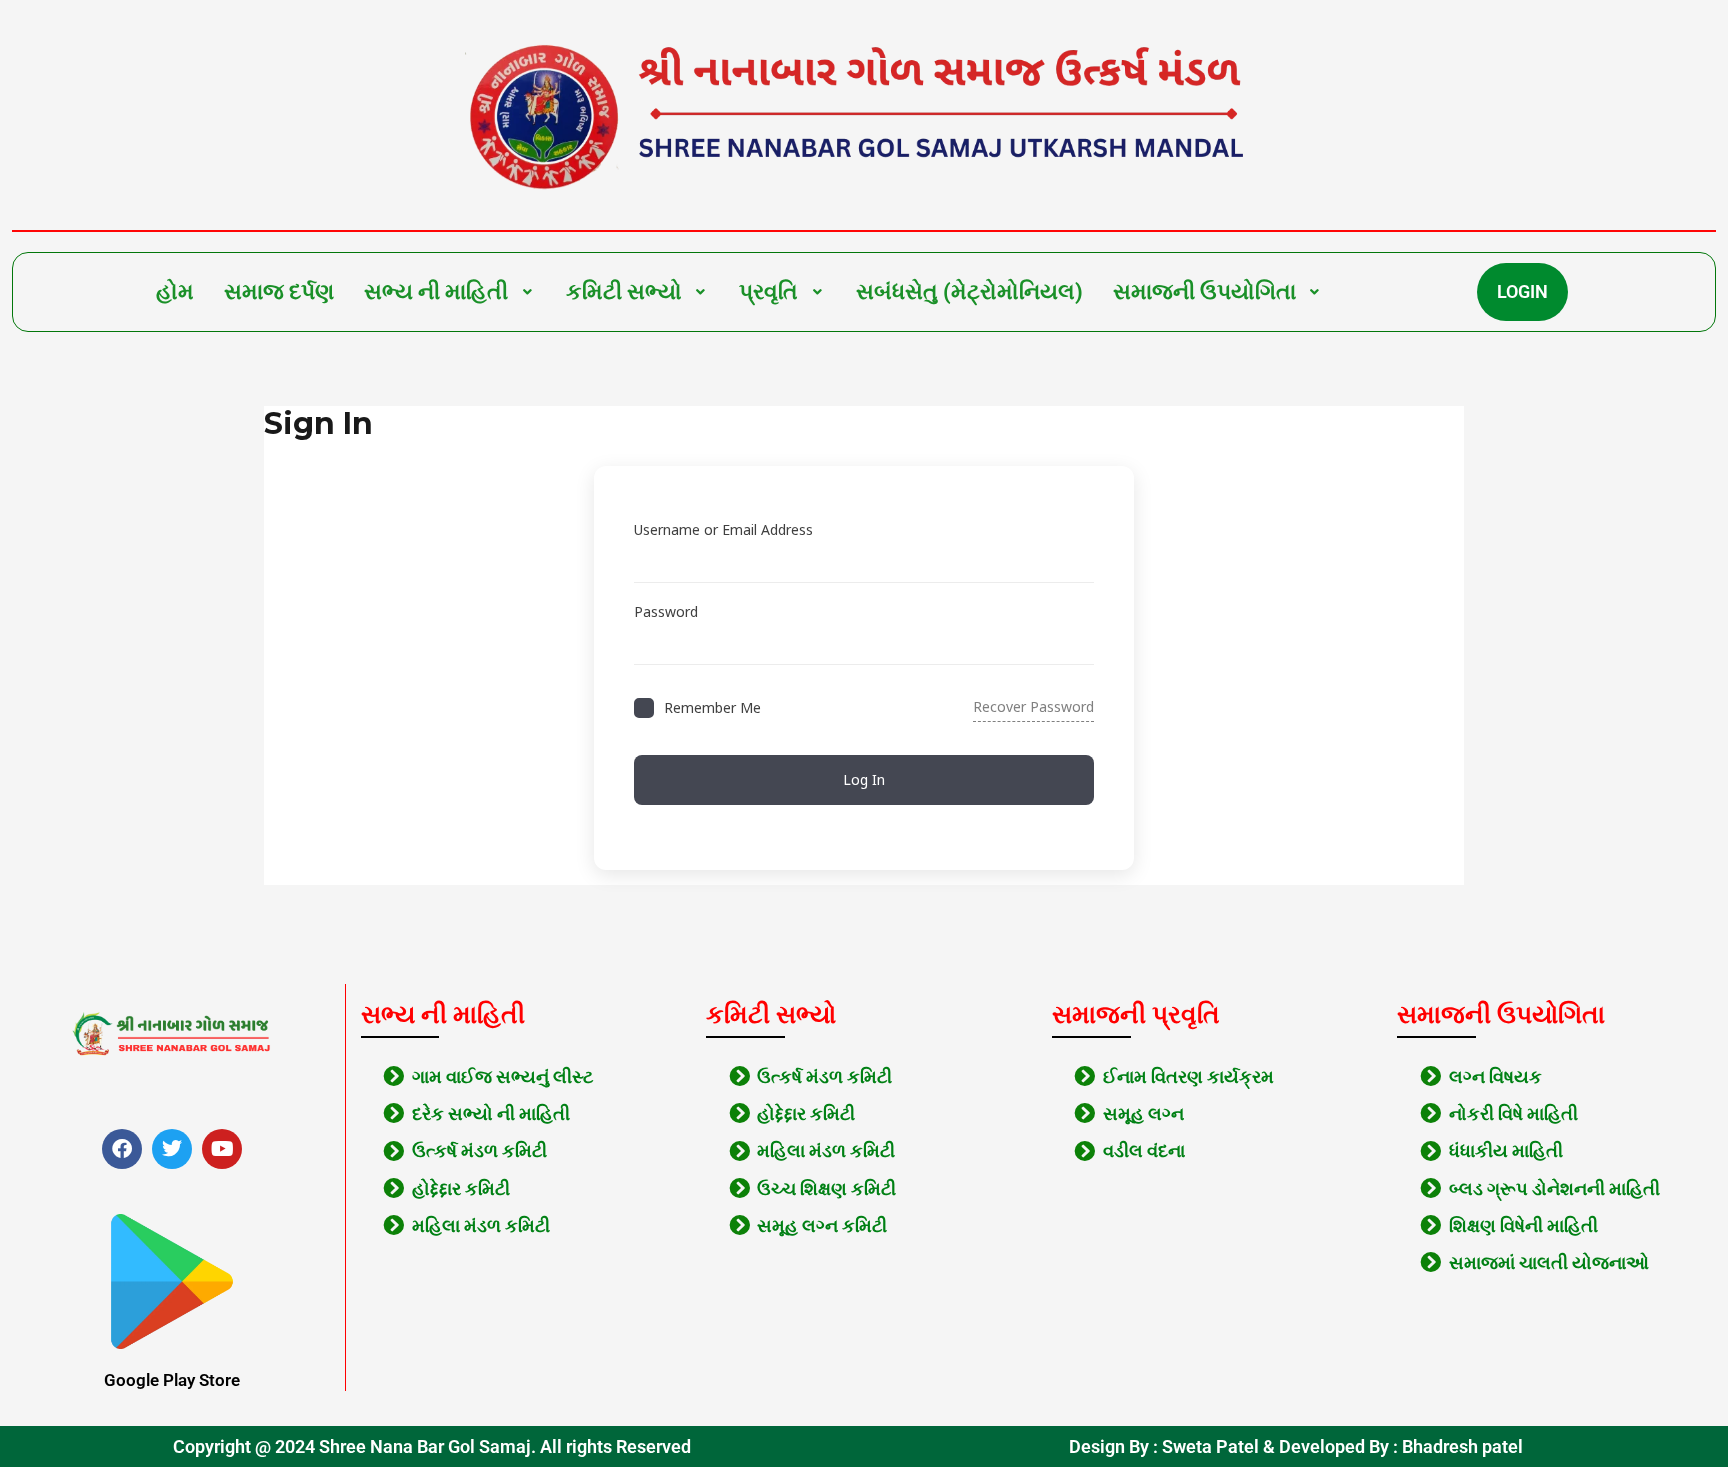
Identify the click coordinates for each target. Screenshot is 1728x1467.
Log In (864, 779)
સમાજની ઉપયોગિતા (1204, 291)
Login (1522, 291)
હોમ (175, 291)
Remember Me (712, 707)
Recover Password (1033, 706)
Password (666, 611)
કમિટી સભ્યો (624, 291)
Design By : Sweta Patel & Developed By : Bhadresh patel (1296, 1446)
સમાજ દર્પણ (279, 291)
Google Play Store (172, 1380)
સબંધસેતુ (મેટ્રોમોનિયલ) (969, 291)
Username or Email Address (723, 529)
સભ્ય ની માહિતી (436, 291)
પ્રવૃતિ (768, 291)
